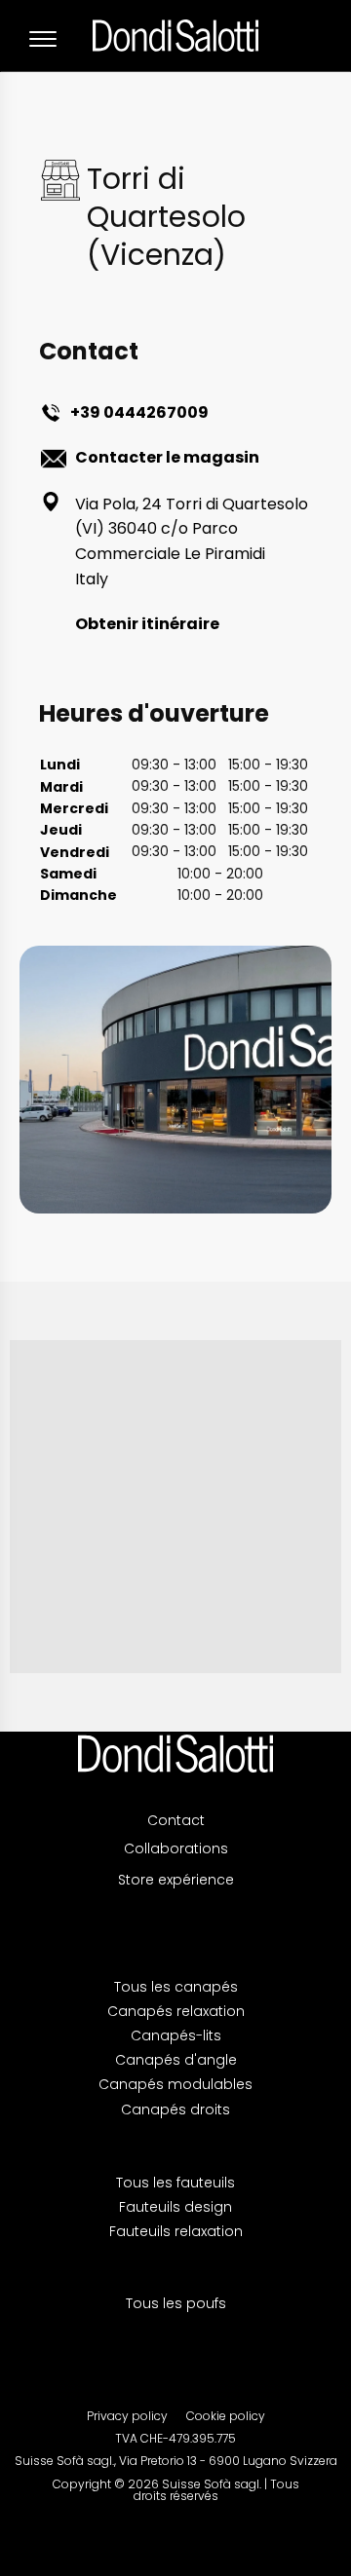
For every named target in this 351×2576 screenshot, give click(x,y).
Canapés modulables (175, 2084)
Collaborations (176, 1848)
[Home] (175, 1754)
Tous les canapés (176, 1987)
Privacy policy (127, 2416)
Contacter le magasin (167, 457)
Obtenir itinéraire (147, 624)
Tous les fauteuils (175, 2183)
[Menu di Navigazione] (43, 39)
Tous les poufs (176, 2303)
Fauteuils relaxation (176, 2231)
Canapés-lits (176, 2035)
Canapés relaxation (176, 2011)
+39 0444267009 (139, 412)
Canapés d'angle (176, 2060)
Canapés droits (175, 2109)
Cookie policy (226, 2416)
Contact (176, 1821)
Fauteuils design (175, 2207)
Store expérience (176, 1880)
